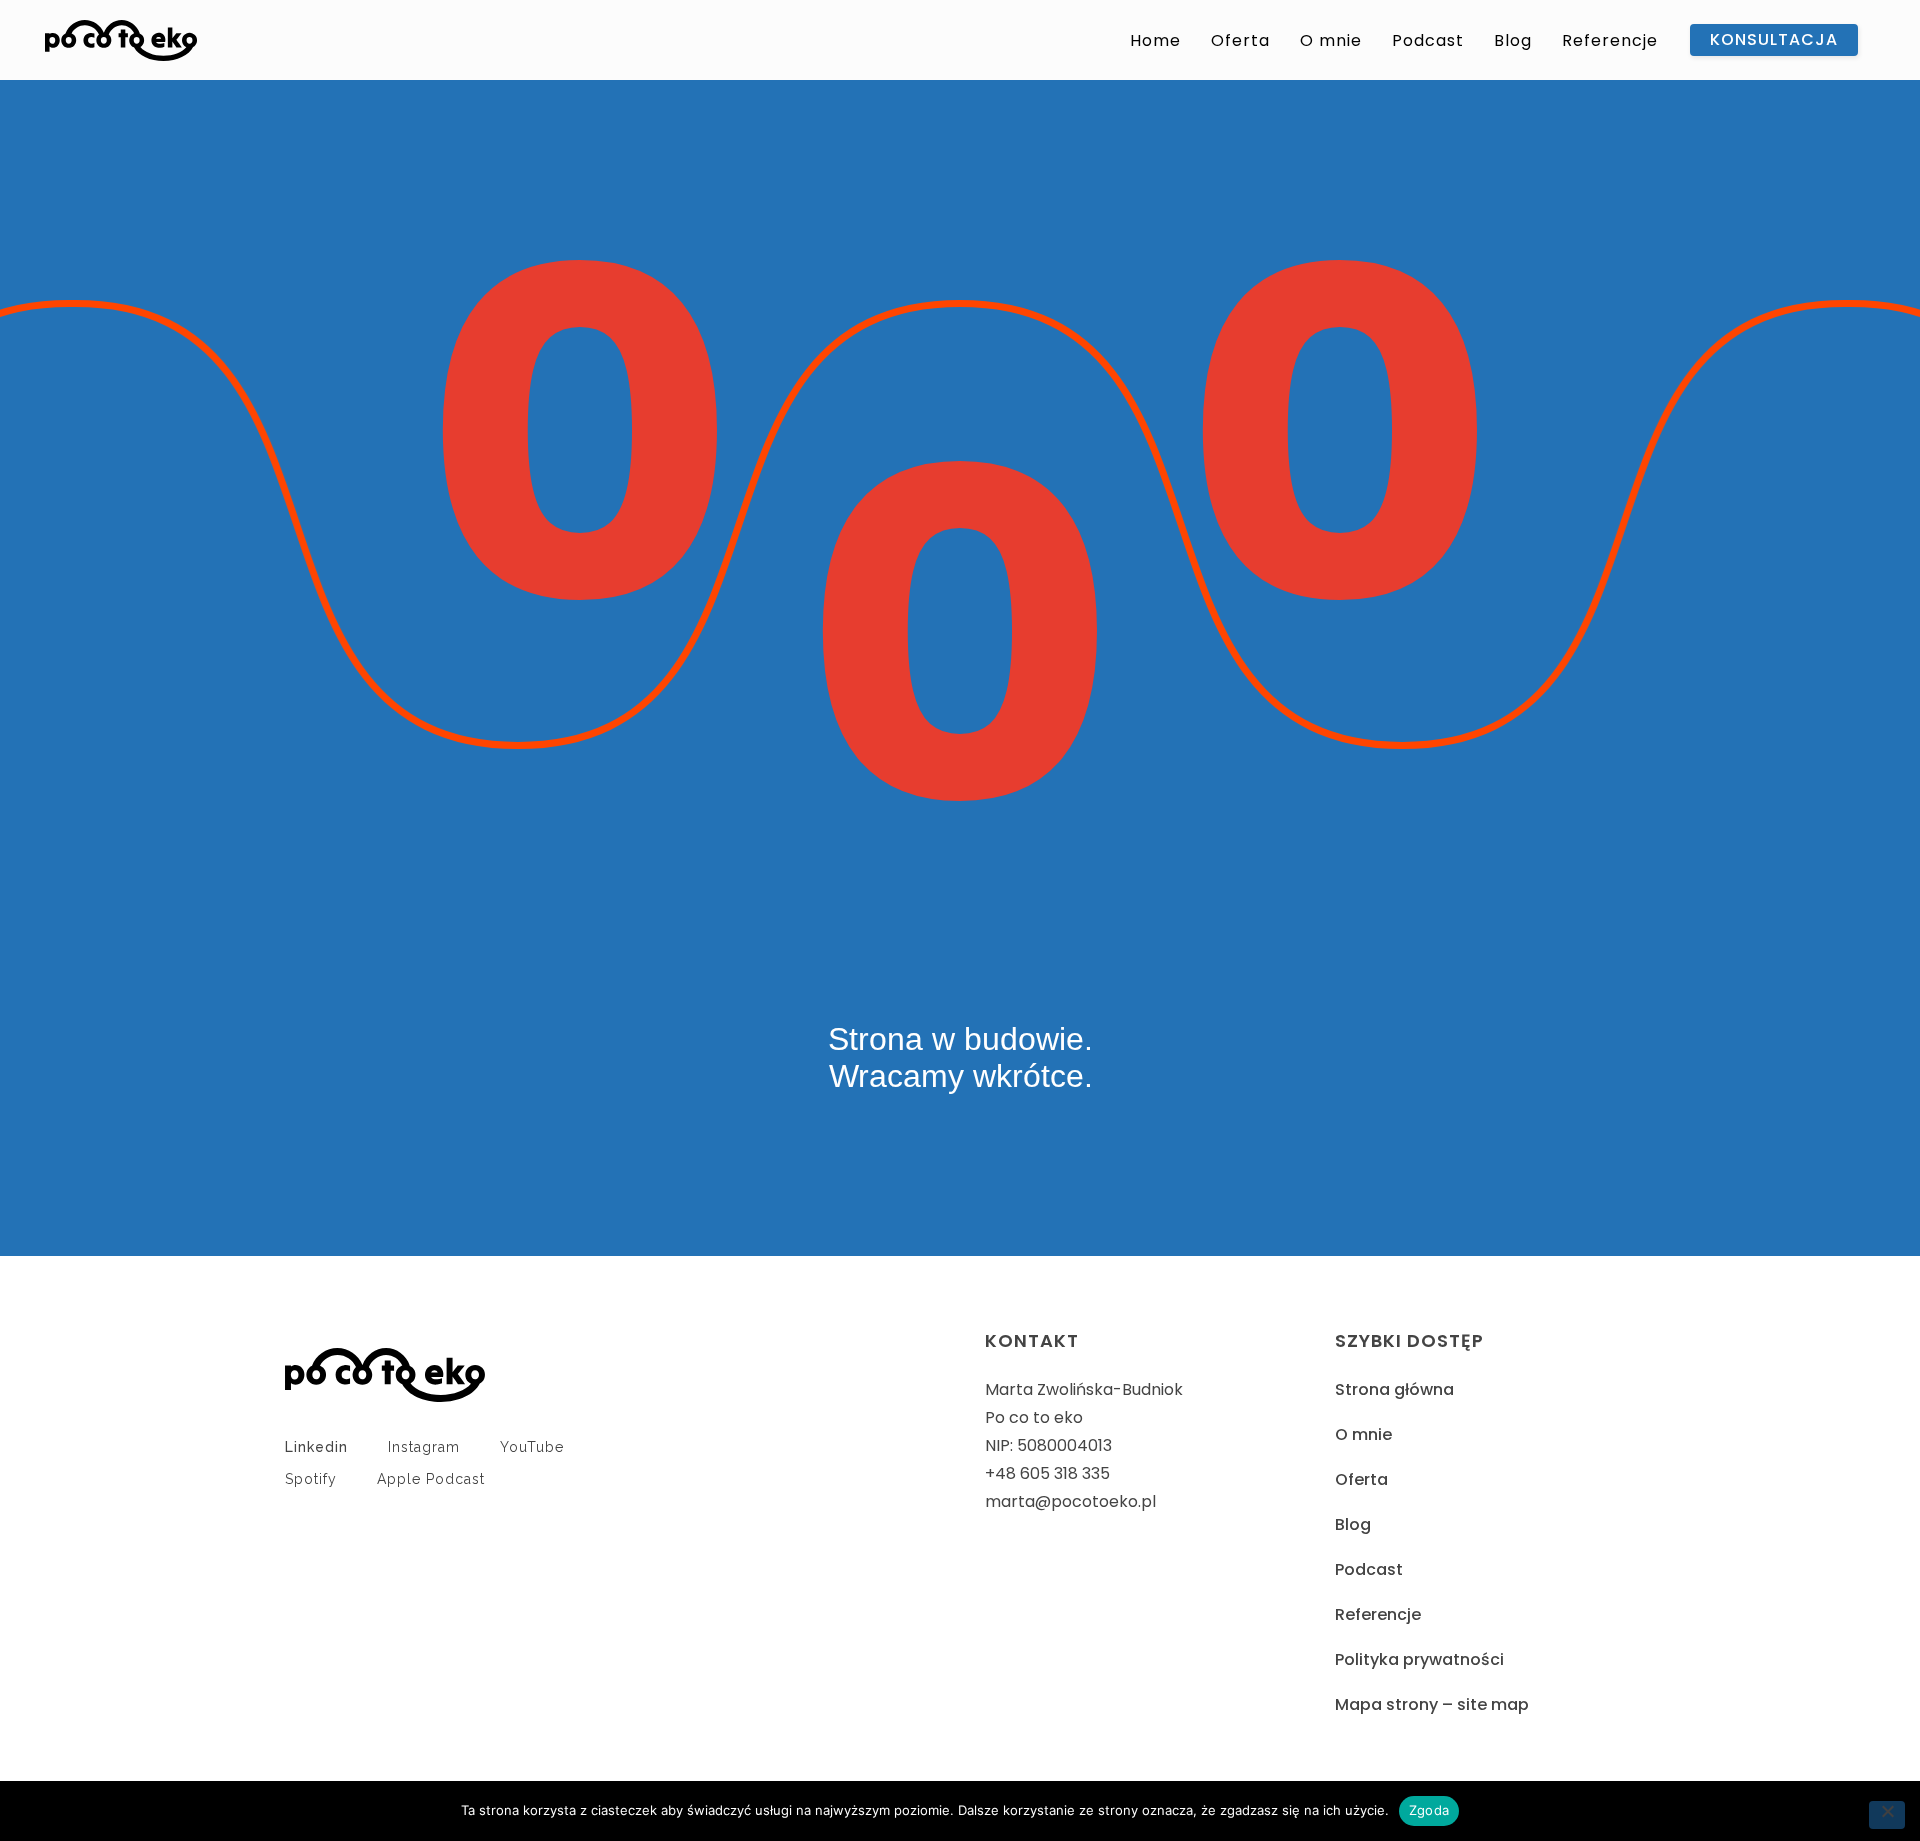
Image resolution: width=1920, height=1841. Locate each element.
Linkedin (316, 1447)
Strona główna (1394, 1389)
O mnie (1363, 1434)
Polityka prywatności (1419, 1659)
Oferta (1361, 1479)
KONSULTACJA (1774, 39)
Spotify (311, 1479)
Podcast (1369, 1569)
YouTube (532, 1447)
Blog (1353, 1524)
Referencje (1378, 1614)
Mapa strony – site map (1432, 1704)
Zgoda (1429, 1810)
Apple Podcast (431, 1479)
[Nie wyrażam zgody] (1887, 1815)
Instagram (424, 1447)
